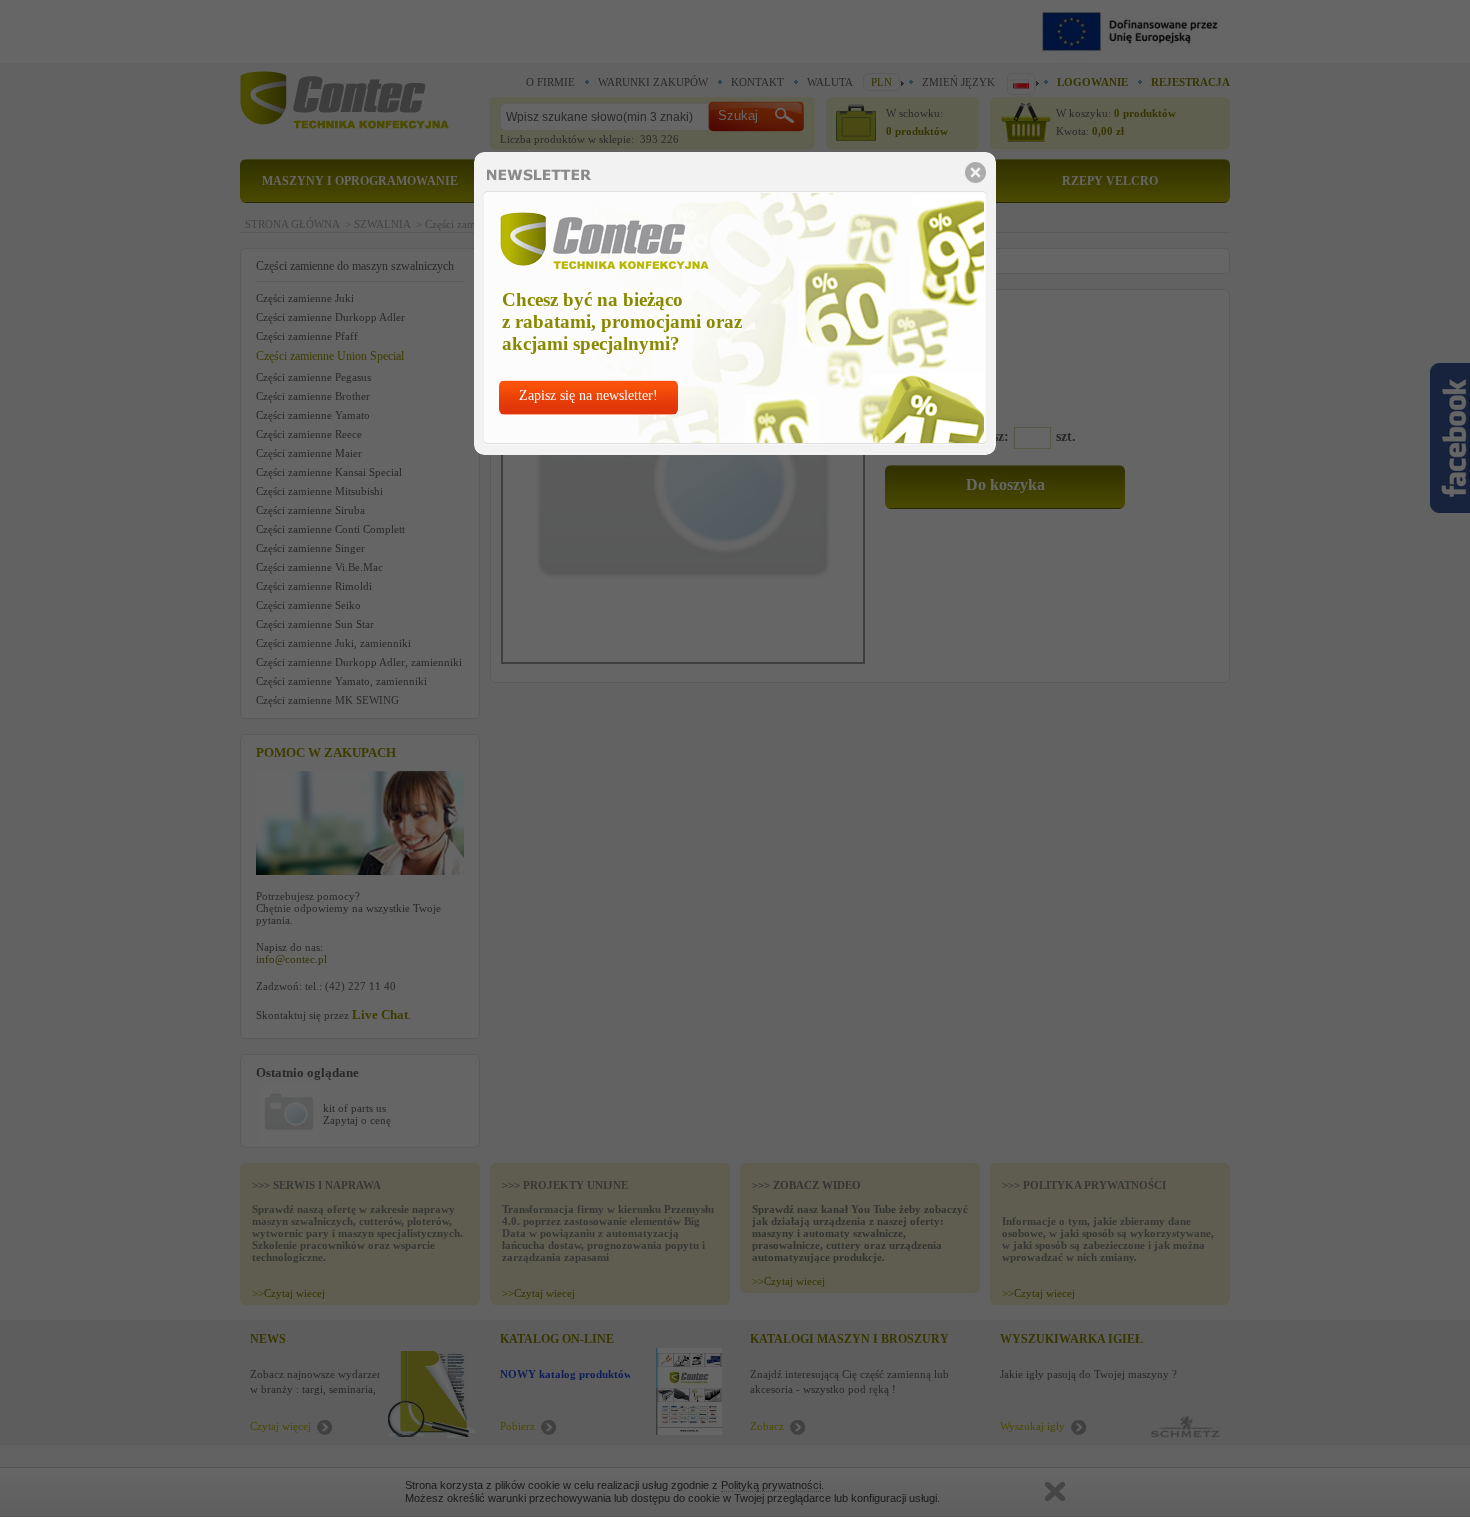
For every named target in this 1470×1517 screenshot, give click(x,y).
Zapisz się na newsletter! (588, 395)
